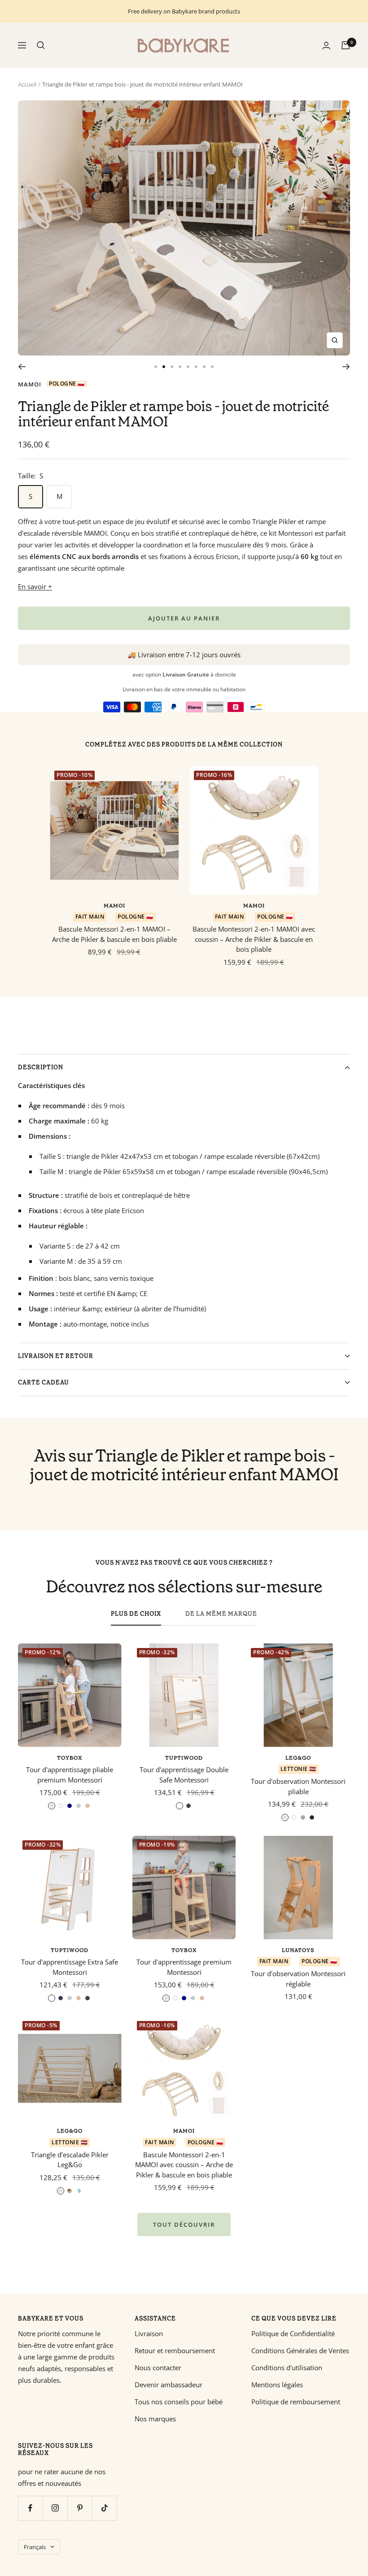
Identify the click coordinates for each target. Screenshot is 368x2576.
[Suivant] (346, 367)
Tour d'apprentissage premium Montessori (184, 1967)
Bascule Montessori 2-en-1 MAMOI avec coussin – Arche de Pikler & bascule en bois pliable (254, 939)
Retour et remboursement (175, 2350)
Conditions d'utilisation (287, 2368)
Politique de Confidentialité (293, 2333)
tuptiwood (184, 1758)
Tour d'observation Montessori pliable (298, 1786)
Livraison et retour (56, 1356)
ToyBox (70, 1758)
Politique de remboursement (296, 2402)
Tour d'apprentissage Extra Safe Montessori (70, 1967)
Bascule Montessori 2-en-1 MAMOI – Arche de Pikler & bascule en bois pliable (114, 934)
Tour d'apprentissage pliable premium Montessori (70, 1775)
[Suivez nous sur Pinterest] (80, 2508)
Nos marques (155, 2419)
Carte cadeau (44, 1382)
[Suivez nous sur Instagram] (55, 2508)
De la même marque (221, 1614)
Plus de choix (136, 1614)
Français (35, 2547)
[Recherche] (41, 45)
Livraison (149, 2333)
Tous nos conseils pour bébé (179, 2402)
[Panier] (346, 45)
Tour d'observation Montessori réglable (298, 1979)
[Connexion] (326, 46)
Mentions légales (277, 2385)
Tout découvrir (184, 2225)
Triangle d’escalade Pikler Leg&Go (70, 2160)
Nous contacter (158, 2368)
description (41, 1067)
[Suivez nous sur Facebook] (30, 2508)
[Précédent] (22, 367)
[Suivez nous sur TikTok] (104, 2508)
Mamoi (30, 384)
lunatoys (298, 1950)
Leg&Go (298, 1758)
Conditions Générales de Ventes (300, 2350)
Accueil (27, 84)
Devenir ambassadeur (169, 2385)
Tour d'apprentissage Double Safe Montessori (184, 1775)
